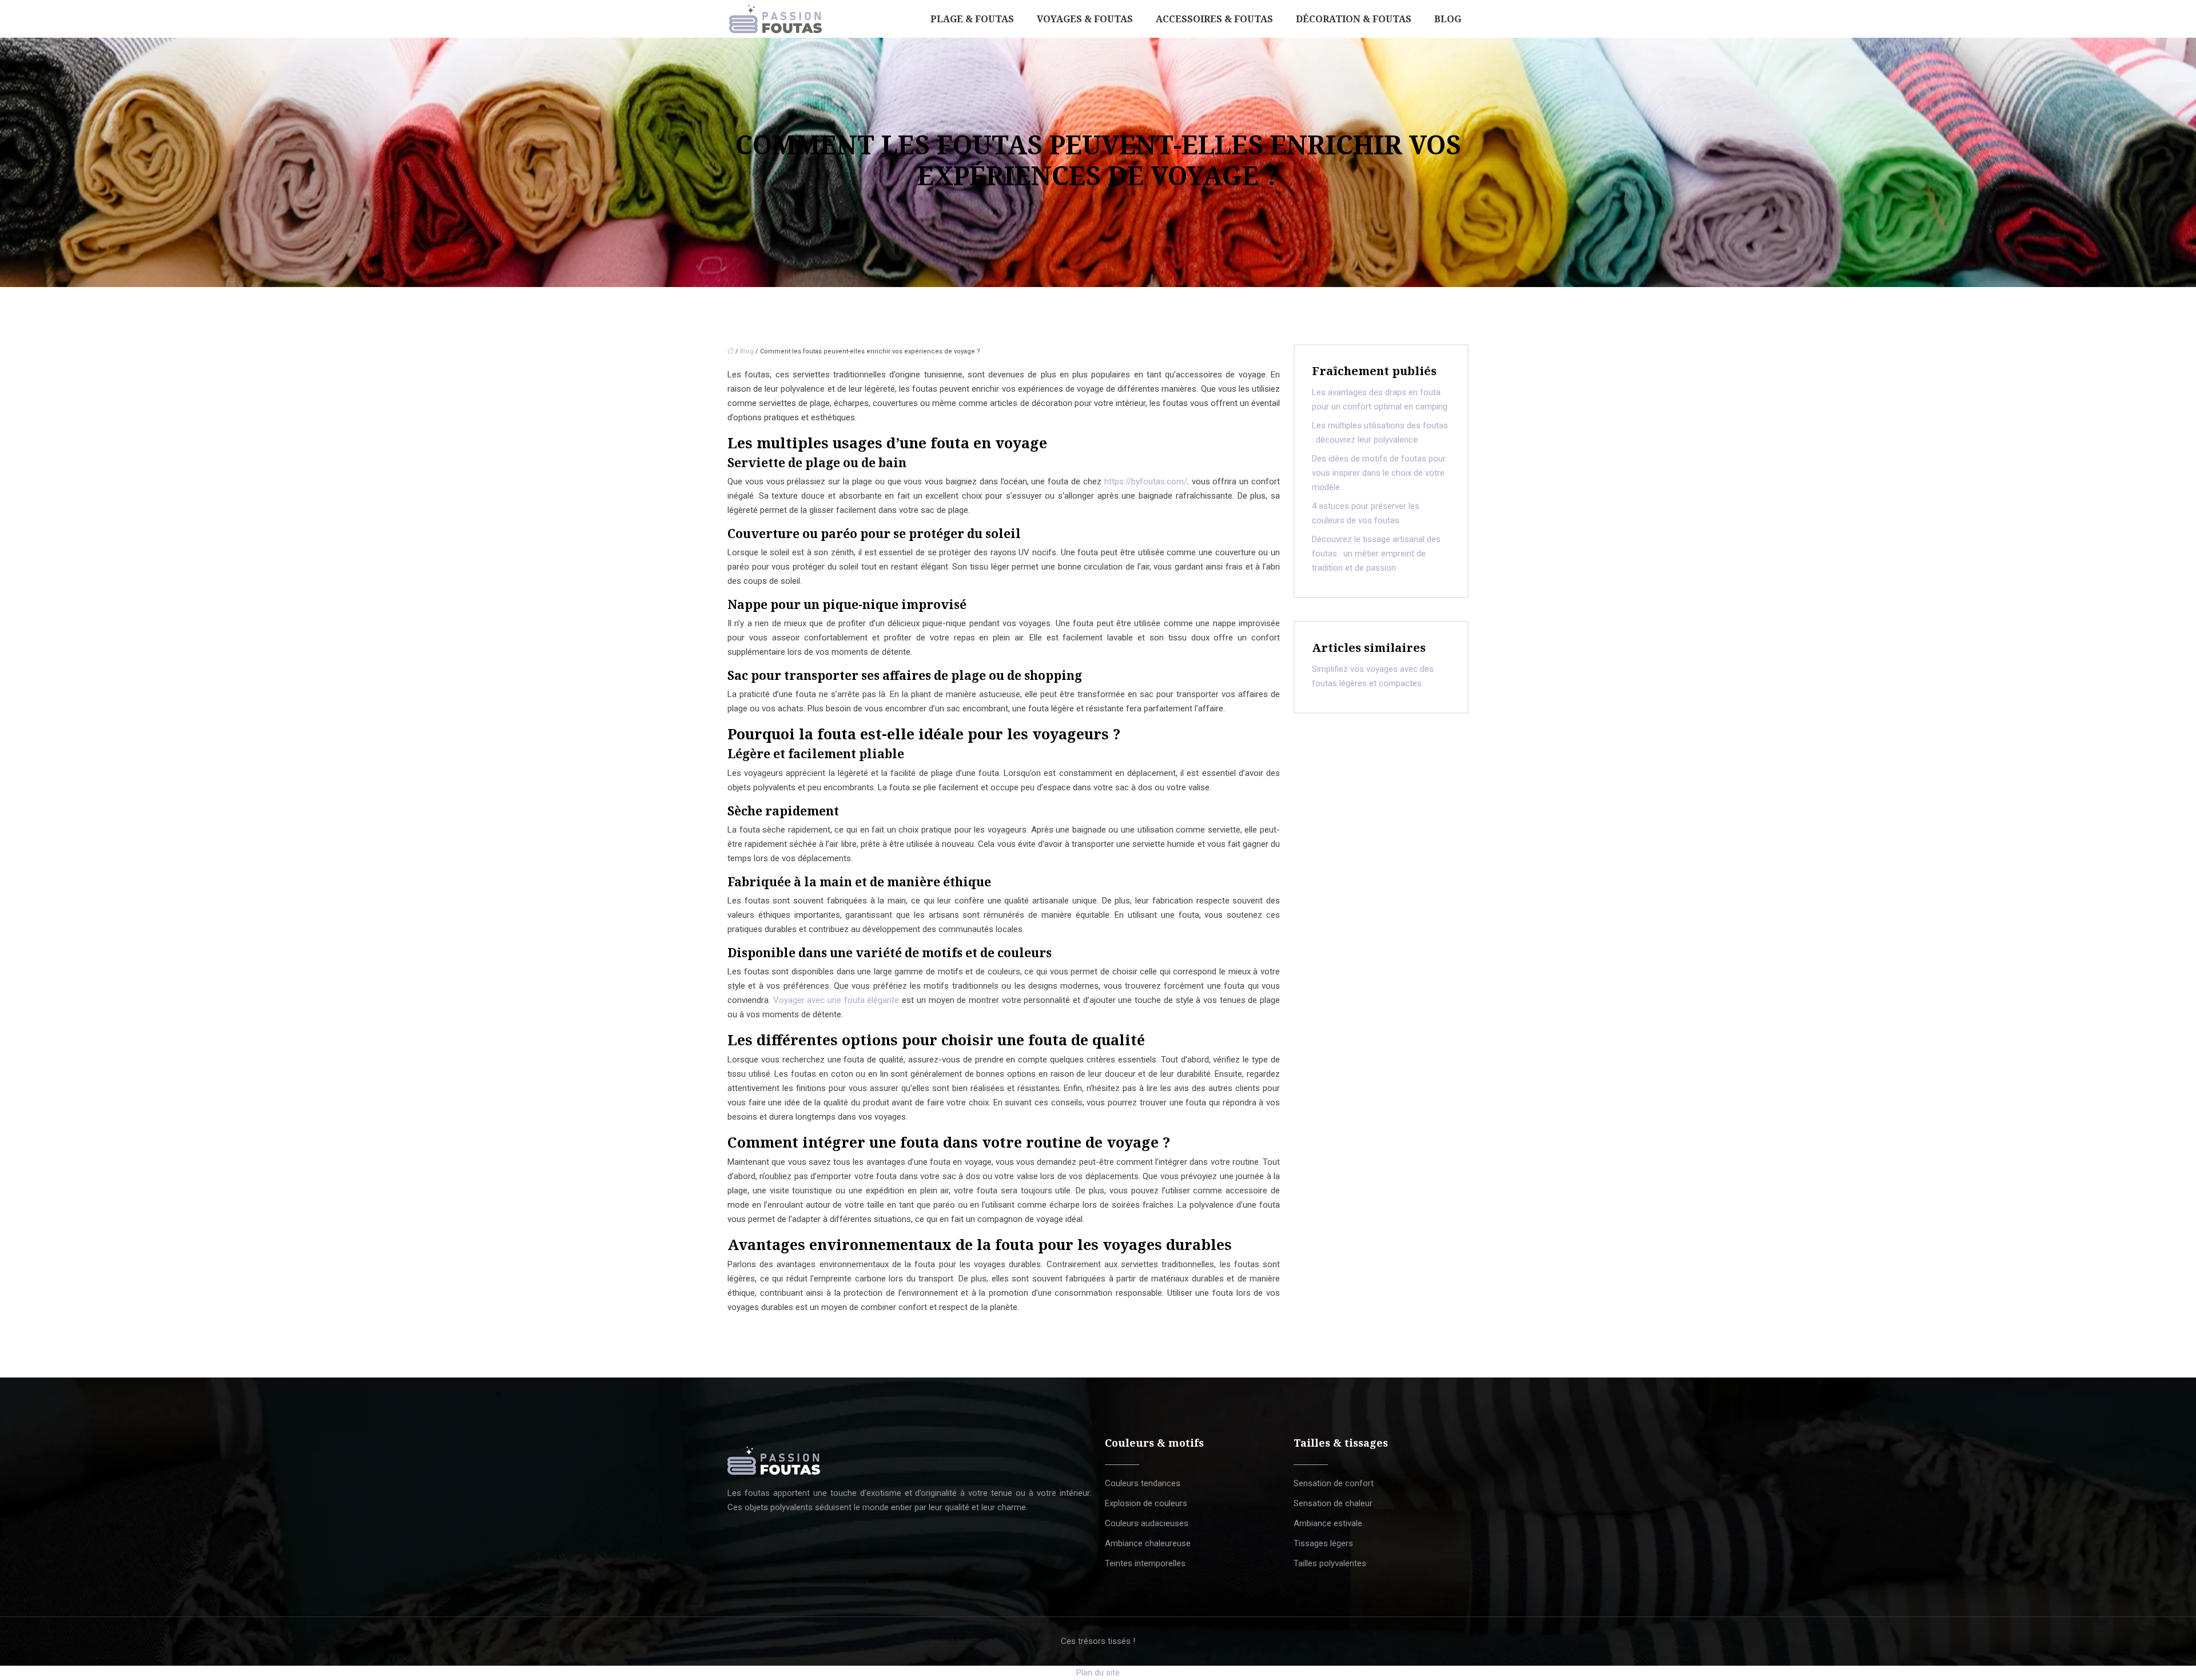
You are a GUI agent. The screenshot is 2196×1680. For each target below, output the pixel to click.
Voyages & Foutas (1085, 19)
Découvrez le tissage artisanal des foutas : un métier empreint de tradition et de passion (1376, 554)
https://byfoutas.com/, (1147, 481)
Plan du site (1098, 1673)
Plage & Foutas (972, 19)
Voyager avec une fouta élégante (836, 1000)
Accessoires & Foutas (1214, 19)
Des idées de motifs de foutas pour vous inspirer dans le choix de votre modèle (1379, 473)
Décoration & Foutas (1354, 19)
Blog (1448, 19)
